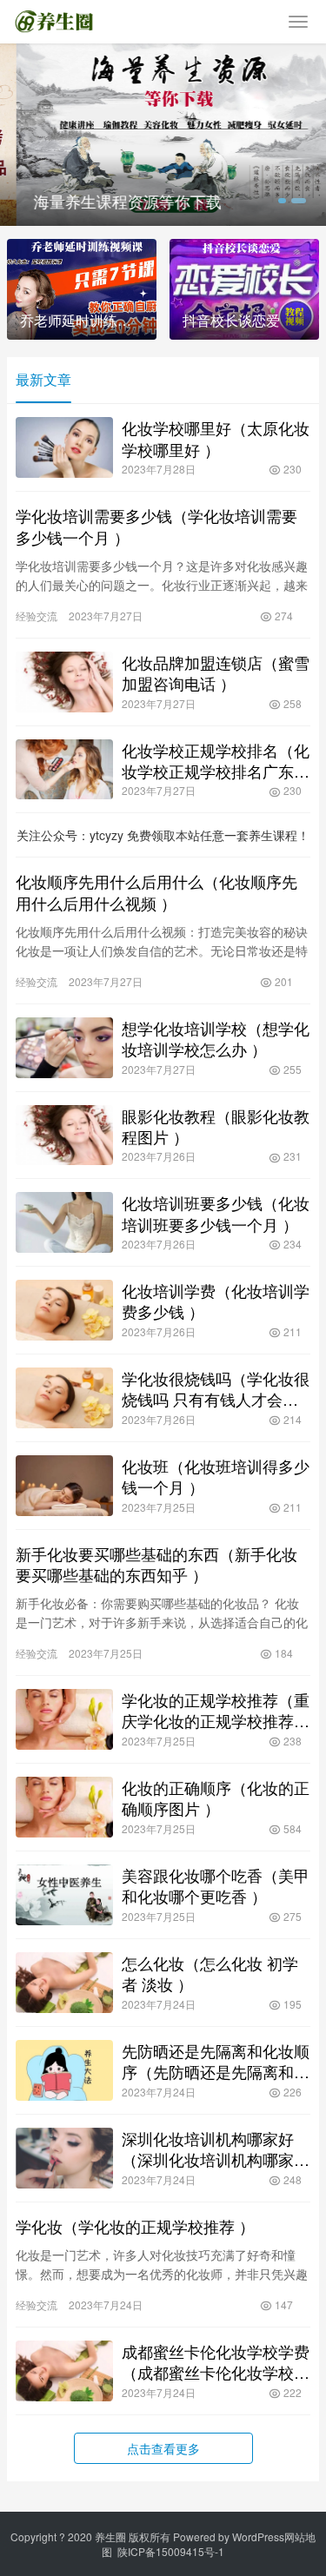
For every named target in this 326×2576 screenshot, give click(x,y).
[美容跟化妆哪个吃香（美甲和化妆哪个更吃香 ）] (64, 1895)
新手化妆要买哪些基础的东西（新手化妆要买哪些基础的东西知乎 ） (156, 1564)
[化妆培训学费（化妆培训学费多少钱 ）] (64, 1310)
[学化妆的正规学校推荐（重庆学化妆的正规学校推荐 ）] (64, 1719)
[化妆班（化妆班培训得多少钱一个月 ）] (64, 1486)
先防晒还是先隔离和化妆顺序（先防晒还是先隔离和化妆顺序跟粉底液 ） (216, 2061)
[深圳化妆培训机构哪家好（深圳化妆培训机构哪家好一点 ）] (64, 2158)
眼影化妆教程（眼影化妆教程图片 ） (216, 1126)
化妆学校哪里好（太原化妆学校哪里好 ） (216, 438)
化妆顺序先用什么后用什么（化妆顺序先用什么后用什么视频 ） (156, 891)
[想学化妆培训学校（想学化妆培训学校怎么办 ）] (64, 1048)
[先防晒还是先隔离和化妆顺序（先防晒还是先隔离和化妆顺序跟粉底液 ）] (64, 2070)
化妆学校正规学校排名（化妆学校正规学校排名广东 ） (216, 760)
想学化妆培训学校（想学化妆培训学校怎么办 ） (216, 1038)
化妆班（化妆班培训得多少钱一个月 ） (216, 1476)
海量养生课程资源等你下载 (111, 201)
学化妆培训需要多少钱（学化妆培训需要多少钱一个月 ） (156, 526)
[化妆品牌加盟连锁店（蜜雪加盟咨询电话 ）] (64, 682)
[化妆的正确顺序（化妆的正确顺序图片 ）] (64, 1807)
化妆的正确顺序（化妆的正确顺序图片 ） (216, 1798)
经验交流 (37, 616)
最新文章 (43, 379)
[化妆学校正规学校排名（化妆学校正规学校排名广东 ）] (64, 770)
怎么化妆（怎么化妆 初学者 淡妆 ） (210, 1973)
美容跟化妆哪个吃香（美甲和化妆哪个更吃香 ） (216, 1885)
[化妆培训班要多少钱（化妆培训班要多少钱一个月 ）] (64, 1222)
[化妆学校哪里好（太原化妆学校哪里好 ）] (64, 447)
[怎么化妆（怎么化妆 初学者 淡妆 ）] (64, 1983)
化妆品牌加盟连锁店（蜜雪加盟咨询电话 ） (216, 672)
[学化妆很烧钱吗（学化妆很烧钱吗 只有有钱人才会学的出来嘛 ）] (64, 1398)
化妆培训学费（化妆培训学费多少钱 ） (216, 1301)
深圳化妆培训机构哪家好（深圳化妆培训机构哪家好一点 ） (216, 2149)
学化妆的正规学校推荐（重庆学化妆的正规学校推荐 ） (216, 1710)
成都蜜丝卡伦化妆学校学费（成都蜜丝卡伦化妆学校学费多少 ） (216, 2361)
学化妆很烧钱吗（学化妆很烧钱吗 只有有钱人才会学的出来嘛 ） (216, 1388)
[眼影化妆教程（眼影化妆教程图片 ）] (64, 1136)
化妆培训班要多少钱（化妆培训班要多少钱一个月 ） (216, 1213)
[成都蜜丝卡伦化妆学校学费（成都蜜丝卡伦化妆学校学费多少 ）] (64, 2371)
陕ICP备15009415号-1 (171, 2551)
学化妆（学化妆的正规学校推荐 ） (135, 2226)
